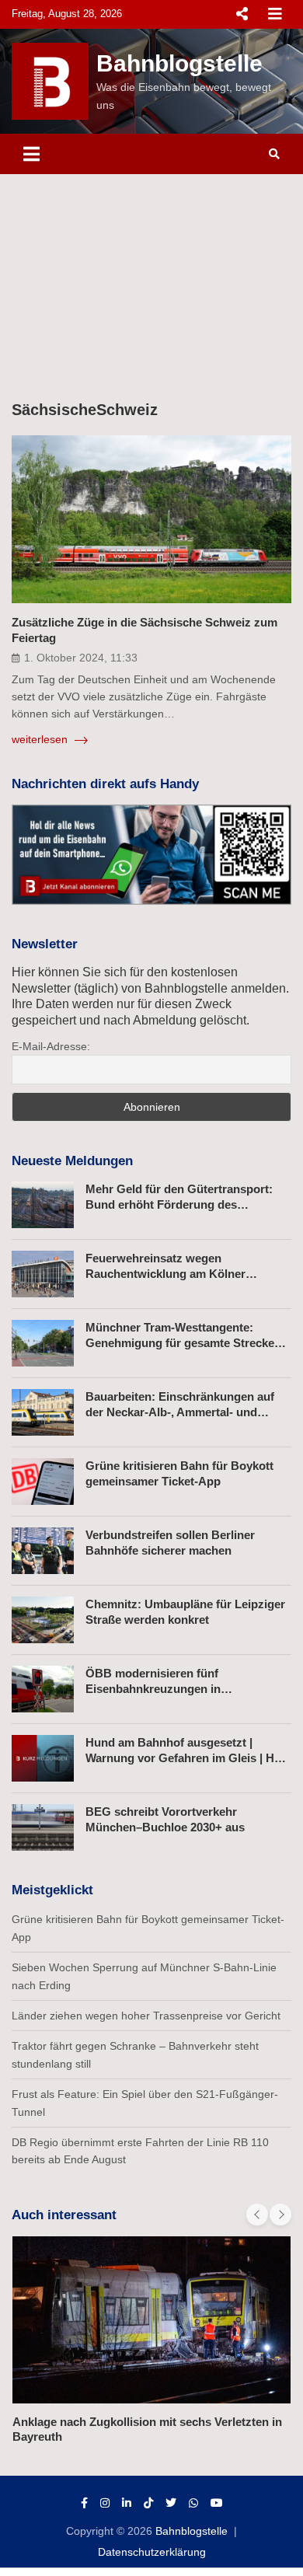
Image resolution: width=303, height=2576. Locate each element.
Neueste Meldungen (72, 1161)
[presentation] (257, 2215)
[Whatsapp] (193, 2503)
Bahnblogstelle (179, 63)
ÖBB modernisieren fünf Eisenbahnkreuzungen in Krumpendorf (153, 1688)
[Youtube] (217, 2503)
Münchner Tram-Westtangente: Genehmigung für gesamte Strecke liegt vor (180, 1342)
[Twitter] (171, 2503)
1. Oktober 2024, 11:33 (81, 658)
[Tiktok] (148, 2503)
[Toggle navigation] (31, 154)
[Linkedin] (127, 2503)
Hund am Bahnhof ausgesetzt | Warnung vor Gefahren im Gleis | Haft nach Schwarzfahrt (187, 1757)
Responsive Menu (242, 14)
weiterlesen (41, 739)
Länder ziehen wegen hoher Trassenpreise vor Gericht (146, 2016)
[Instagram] (105, 2503)
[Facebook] (84, 2503)
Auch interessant (64, 2215)
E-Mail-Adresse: (51, 1046)
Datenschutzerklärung (152, 2552)
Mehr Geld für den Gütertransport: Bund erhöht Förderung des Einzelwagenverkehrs (179, 1204)
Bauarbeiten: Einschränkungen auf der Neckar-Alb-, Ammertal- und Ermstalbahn (180, 1412)
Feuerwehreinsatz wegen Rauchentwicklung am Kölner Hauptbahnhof (165, 1273)
